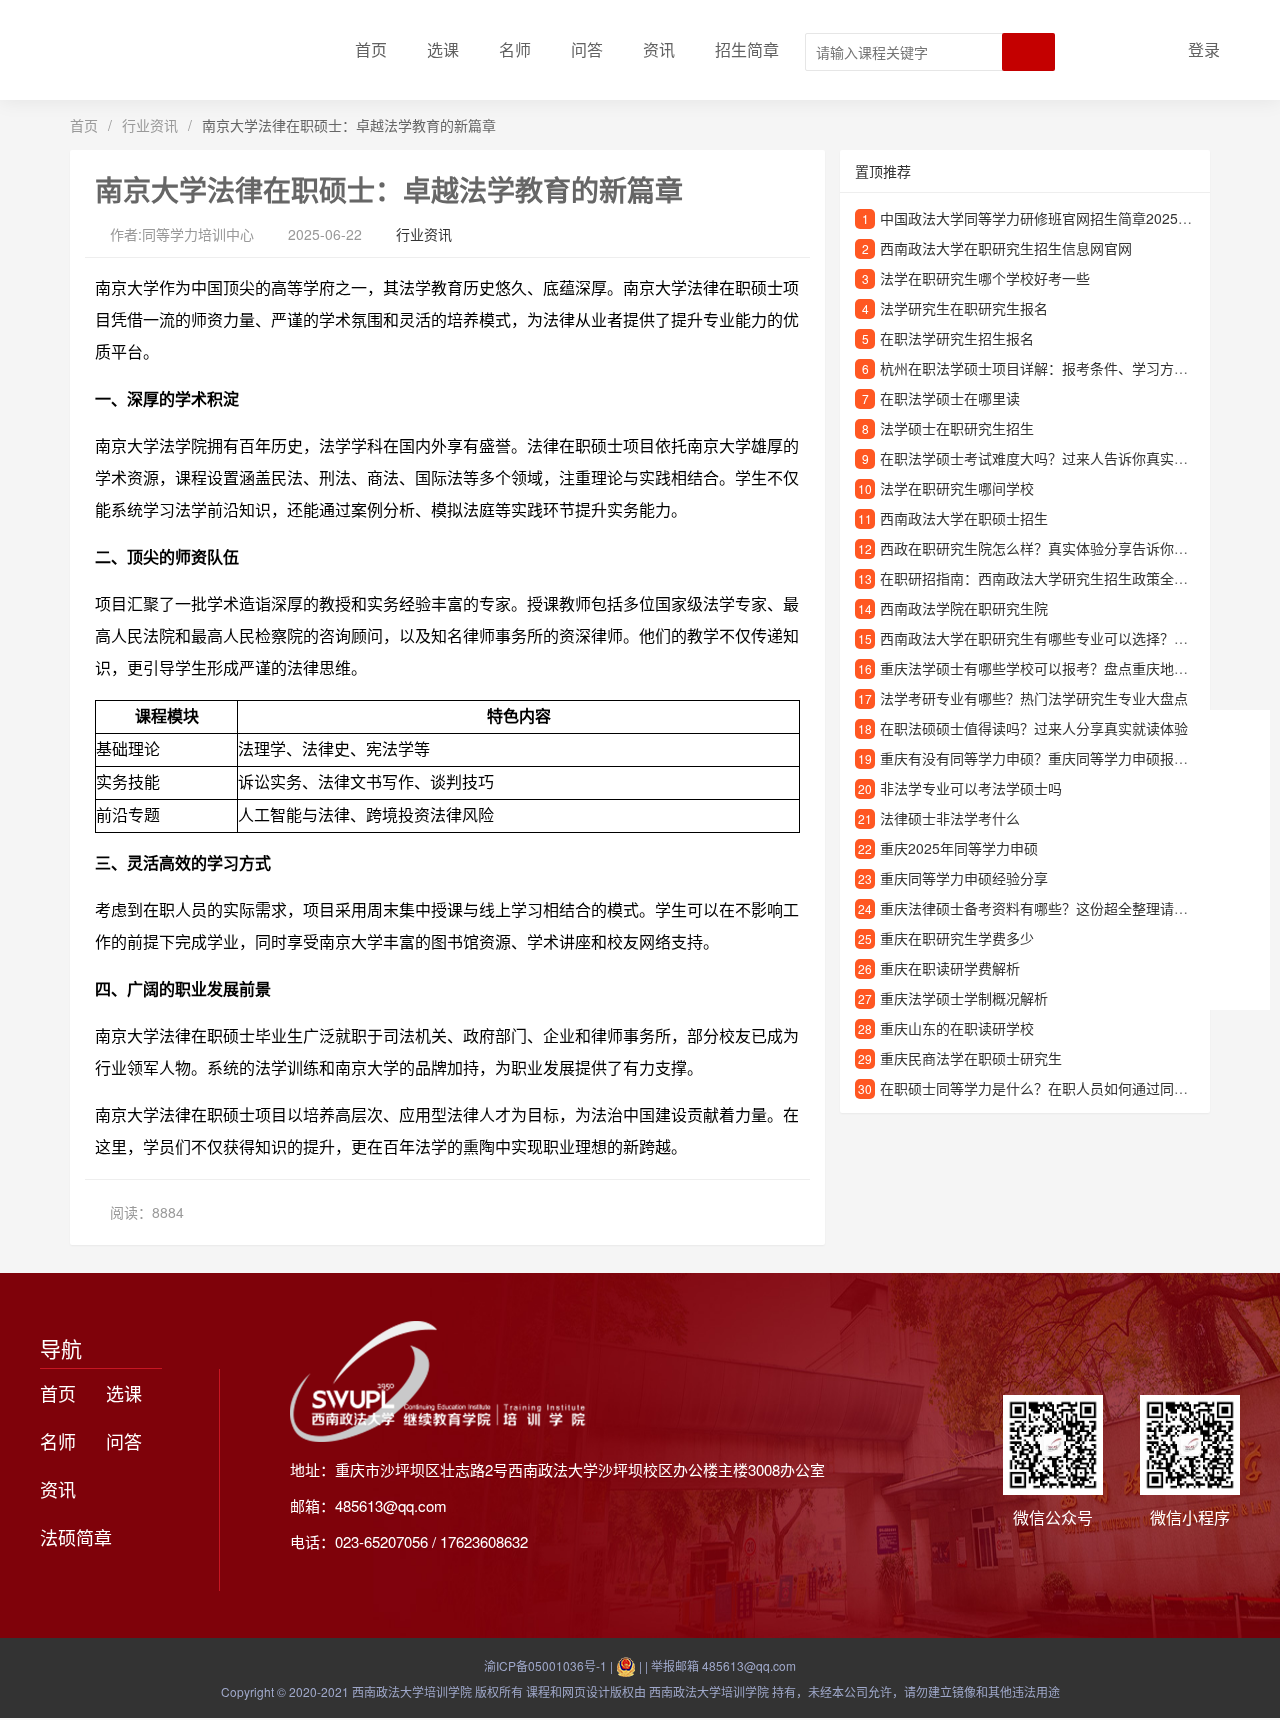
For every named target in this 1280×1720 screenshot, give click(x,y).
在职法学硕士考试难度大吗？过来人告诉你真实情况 (1041, 458)
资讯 (659, 49)
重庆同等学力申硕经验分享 (964, 878)
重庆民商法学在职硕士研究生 (971, 1058)
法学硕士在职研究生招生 (957, 428)
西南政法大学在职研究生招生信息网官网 (1006, 248)
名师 (515, 49)
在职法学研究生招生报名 (957, 338)
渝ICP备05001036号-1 (545, 1665)
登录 (1204, 49)
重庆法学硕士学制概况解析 (964, 998)
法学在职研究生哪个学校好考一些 (985, 278)
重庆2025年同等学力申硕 (959, 848)
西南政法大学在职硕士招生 (964, 518)
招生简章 (747, 49)
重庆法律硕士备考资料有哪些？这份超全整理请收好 (1041, 908)
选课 (443, 49)
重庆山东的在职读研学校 (957, 1028)
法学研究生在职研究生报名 (964, 308)
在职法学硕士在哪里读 (950, 398)
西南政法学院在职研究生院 (964, 608)
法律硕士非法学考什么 (950, 818)
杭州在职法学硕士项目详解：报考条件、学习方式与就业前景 (1069, 368)
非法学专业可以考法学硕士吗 (971, 788)
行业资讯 (150, 125)
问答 (587, 49)
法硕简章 (76, 1537)
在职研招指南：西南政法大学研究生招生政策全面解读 (1048, 578)
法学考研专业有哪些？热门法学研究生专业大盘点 (1034, 698)
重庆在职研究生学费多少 (957, 938)
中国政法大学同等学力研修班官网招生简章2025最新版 (1050, 218)
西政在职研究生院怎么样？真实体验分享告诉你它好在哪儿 (1062, 548)
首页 (371, 49)
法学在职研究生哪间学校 (957, 488)
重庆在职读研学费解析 (950, 968)
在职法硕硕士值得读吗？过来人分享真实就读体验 (1034, 728)
